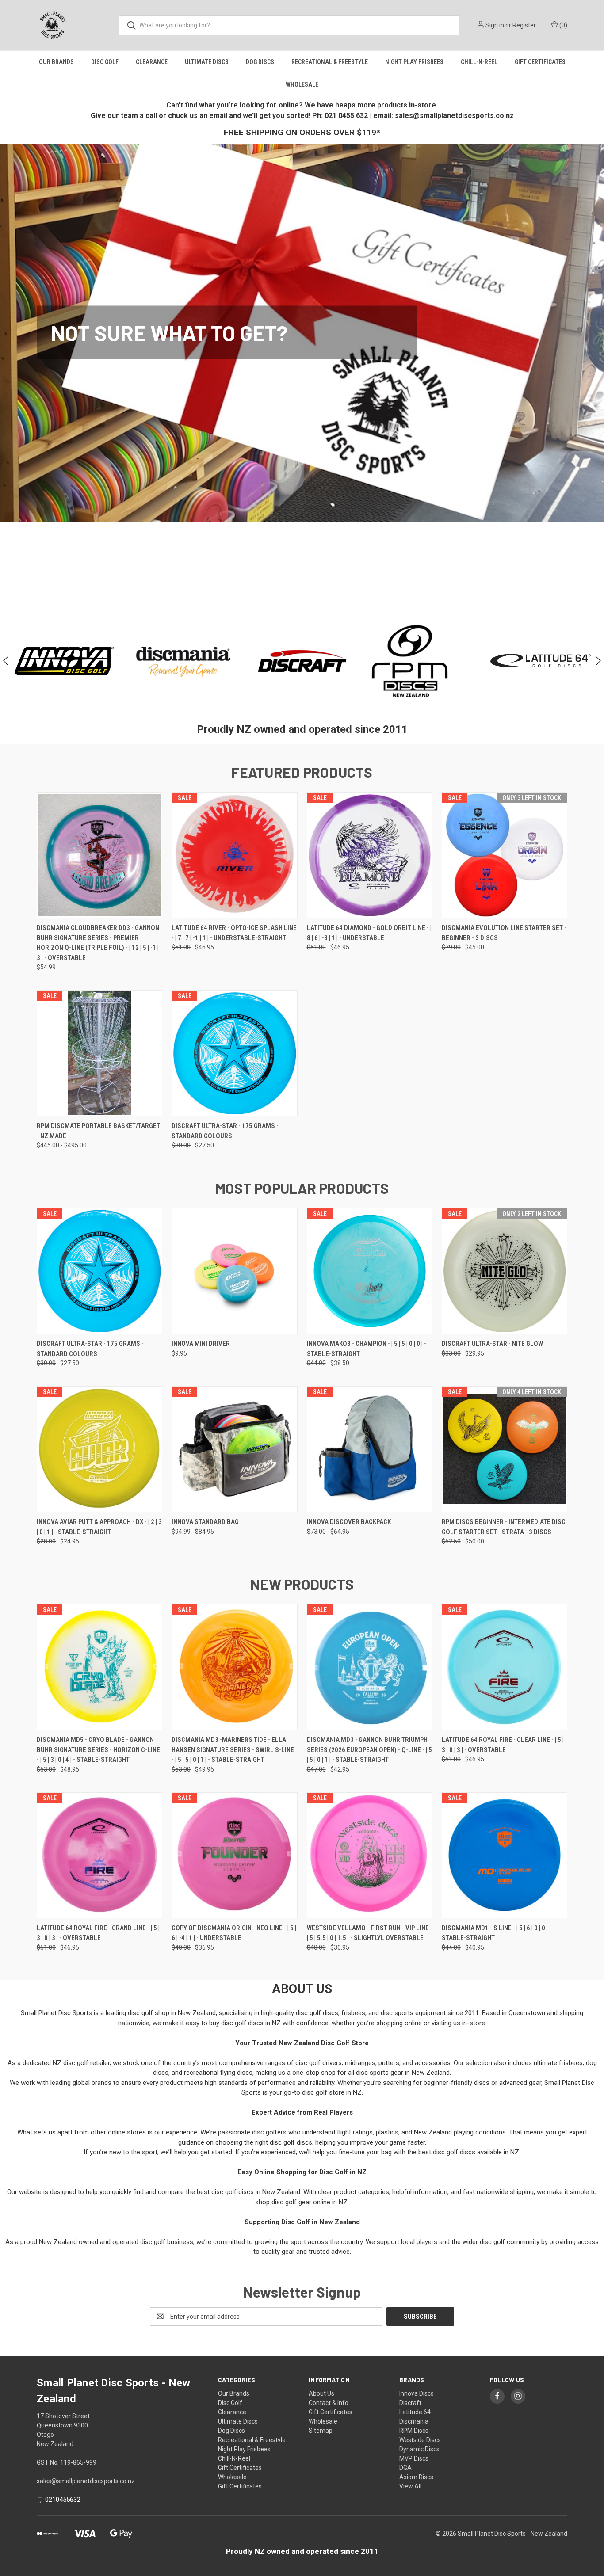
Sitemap (321, 2431)
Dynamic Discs (419, 2449)
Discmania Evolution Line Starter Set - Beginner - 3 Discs (504, 933)
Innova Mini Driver (201, 1344)
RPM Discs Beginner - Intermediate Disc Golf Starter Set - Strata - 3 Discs (504, 1527)
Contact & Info (329, 2403)
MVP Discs (414, 2458)
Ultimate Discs (207, 62)
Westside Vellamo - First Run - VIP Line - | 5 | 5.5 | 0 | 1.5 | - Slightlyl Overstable (370, 1933)
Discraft (410, 2403)
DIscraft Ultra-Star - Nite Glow (492, 1344)
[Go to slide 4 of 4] (315, 571)
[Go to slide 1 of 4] (289, 571)
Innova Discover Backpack (349, 1522)
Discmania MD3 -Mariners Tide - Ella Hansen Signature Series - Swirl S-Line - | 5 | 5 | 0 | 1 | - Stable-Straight (233, 1750)
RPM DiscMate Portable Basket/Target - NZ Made (98, 1131)
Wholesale (302, 84)
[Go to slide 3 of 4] (306, 571)
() (563, 25)
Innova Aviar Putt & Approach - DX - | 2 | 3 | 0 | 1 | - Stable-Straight (99, 1527)
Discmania (414, 2421)
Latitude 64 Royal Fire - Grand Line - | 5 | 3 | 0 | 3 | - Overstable (98, 1933)
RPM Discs (414, 2431)
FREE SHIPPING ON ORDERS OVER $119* (302, 132)
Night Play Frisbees (414, 62)
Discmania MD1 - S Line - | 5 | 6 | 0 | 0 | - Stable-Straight (497, 1933)
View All (410, 2486)
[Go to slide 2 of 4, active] (298, 571)
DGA (405, 2468)
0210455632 (63, 2500)
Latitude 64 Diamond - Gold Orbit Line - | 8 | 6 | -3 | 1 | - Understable (369, 933)
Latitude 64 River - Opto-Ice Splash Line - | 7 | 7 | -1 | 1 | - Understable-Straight (234, 933)
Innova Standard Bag (205, 1522)
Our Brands (56, 62)
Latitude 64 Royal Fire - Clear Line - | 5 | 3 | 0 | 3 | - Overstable (503, 1745)
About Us (321, 2393)
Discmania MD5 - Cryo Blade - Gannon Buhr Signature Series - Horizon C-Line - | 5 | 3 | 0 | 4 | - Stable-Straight (98, 1750)
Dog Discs (260, 62)
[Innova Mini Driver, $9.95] (234, 1271)
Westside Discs (420, 2440)
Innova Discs (417, 2393)
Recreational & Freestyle (330, 62)
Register (524, 25)
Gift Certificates (540, 62)
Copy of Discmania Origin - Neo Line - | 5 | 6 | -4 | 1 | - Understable (234, 1933)
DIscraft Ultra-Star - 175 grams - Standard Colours (225, 1131)
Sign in (495, 25)
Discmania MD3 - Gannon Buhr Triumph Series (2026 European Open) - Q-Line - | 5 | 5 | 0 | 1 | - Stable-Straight (369, 1750)
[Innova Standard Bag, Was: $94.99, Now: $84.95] (234, 1449)
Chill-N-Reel (479, 62)
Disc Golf (105, 62)
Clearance (152, 62)
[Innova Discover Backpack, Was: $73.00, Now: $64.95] (370, 1449)
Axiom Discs (416, 2477)
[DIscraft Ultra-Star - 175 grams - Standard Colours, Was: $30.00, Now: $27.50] (234, 1053)
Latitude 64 (415, 2412)
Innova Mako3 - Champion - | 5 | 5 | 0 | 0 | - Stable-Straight (367, 1349)
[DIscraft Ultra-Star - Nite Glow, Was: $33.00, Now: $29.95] (505, 1271)
